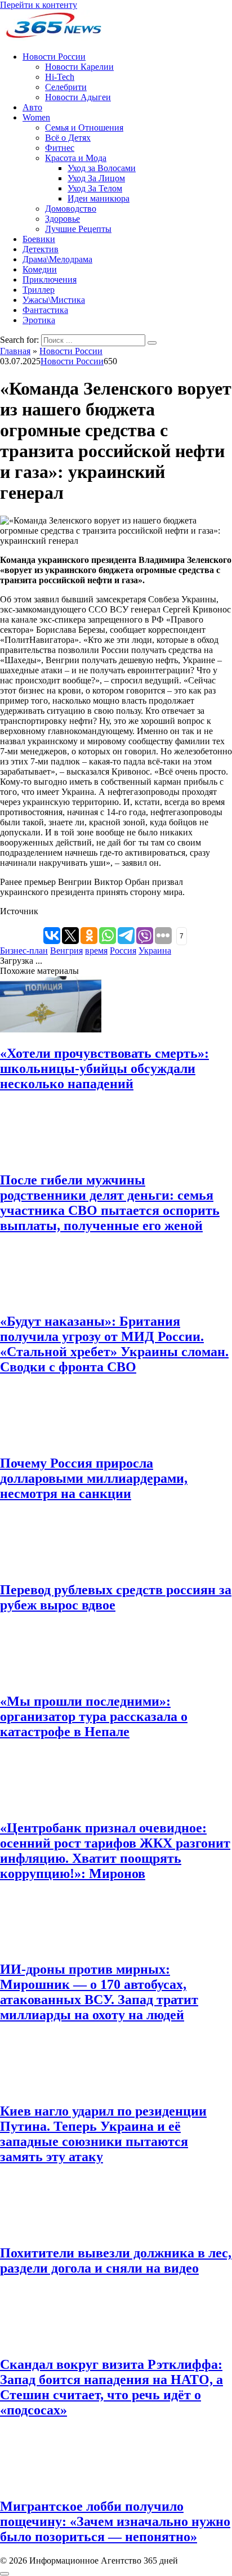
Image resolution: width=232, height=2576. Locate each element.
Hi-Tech (60, 77)
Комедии (40, 269)
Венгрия (66, 951)
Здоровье (63, 219)
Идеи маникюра (99, 198)
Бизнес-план (24, 951)
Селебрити (66, 87)
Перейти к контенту (39, 5)
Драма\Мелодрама (57, 259)
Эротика (39, 320)
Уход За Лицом (96, 178)
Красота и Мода (76, 158)
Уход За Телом (95, 188)
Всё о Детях (68, 138)
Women (36, 117)
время (96, 951)
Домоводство (71, 209)
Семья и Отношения (84, 128)
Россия (123, 951)
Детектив (41, 249)
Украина (155, 951)
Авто (32, 107)
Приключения (50, 279)
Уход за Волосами (102, 168)
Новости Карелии (79, 67)
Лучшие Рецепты (78, 229)
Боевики (39, 239)
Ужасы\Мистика (54, 300)
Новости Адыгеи (78, 97)
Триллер (39, 290)
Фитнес (60, 148)
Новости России (54, 57)
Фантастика (45, 310)
